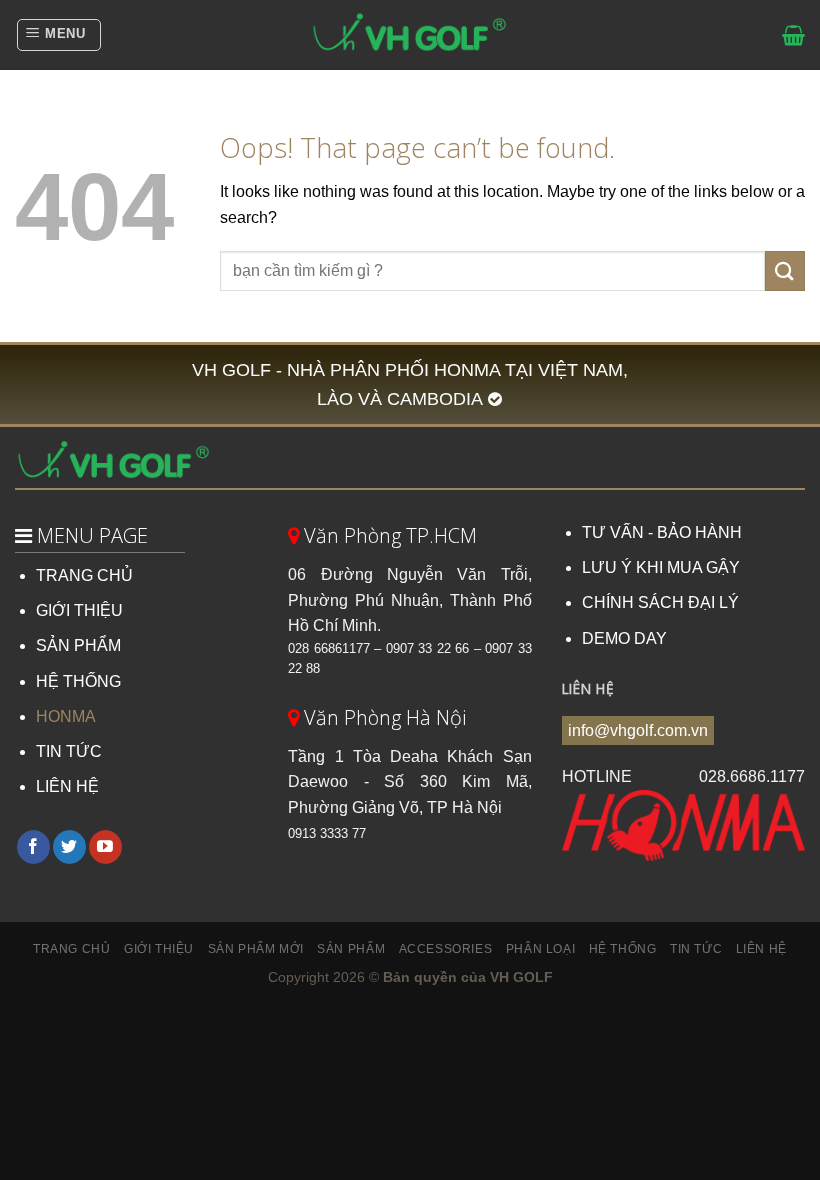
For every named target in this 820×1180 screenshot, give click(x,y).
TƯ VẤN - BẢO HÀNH (662, 532)
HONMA (66, 716)
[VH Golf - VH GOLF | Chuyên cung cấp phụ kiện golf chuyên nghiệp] (410, 35)
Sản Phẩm (351, 949)
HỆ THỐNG (78, 681)
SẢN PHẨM (78, 645)
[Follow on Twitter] (69, 847)
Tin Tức (696, 949)
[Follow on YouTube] (105, 847)
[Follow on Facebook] (33, 847)
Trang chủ (72, 949)
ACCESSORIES (446, 949)
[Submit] (785, 270)
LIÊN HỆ (67, 786)
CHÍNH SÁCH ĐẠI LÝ (660, 602)
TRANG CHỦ (84, 575)
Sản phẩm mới (256, 949)
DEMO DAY (624, 638)
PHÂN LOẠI (541, 949)
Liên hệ (761, 949)
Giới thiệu (159, 949)
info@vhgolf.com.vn (638, 730)
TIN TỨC (69, 751)
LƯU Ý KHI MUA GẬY (661, 567)
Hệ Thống (623, 949)
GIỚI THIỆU (79, 610)
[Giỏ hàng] (793, 35)
